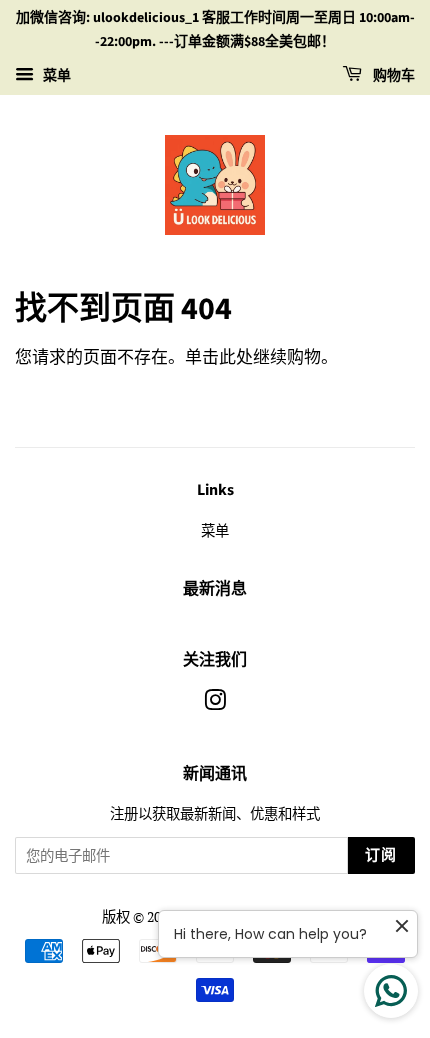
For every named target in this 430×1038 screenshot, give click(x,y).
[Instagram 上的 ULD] (215, 703)
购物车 (392, 76)
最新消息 (215, 589)
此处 (236, 356)
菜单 (55, 74)
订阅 (381, 855)
